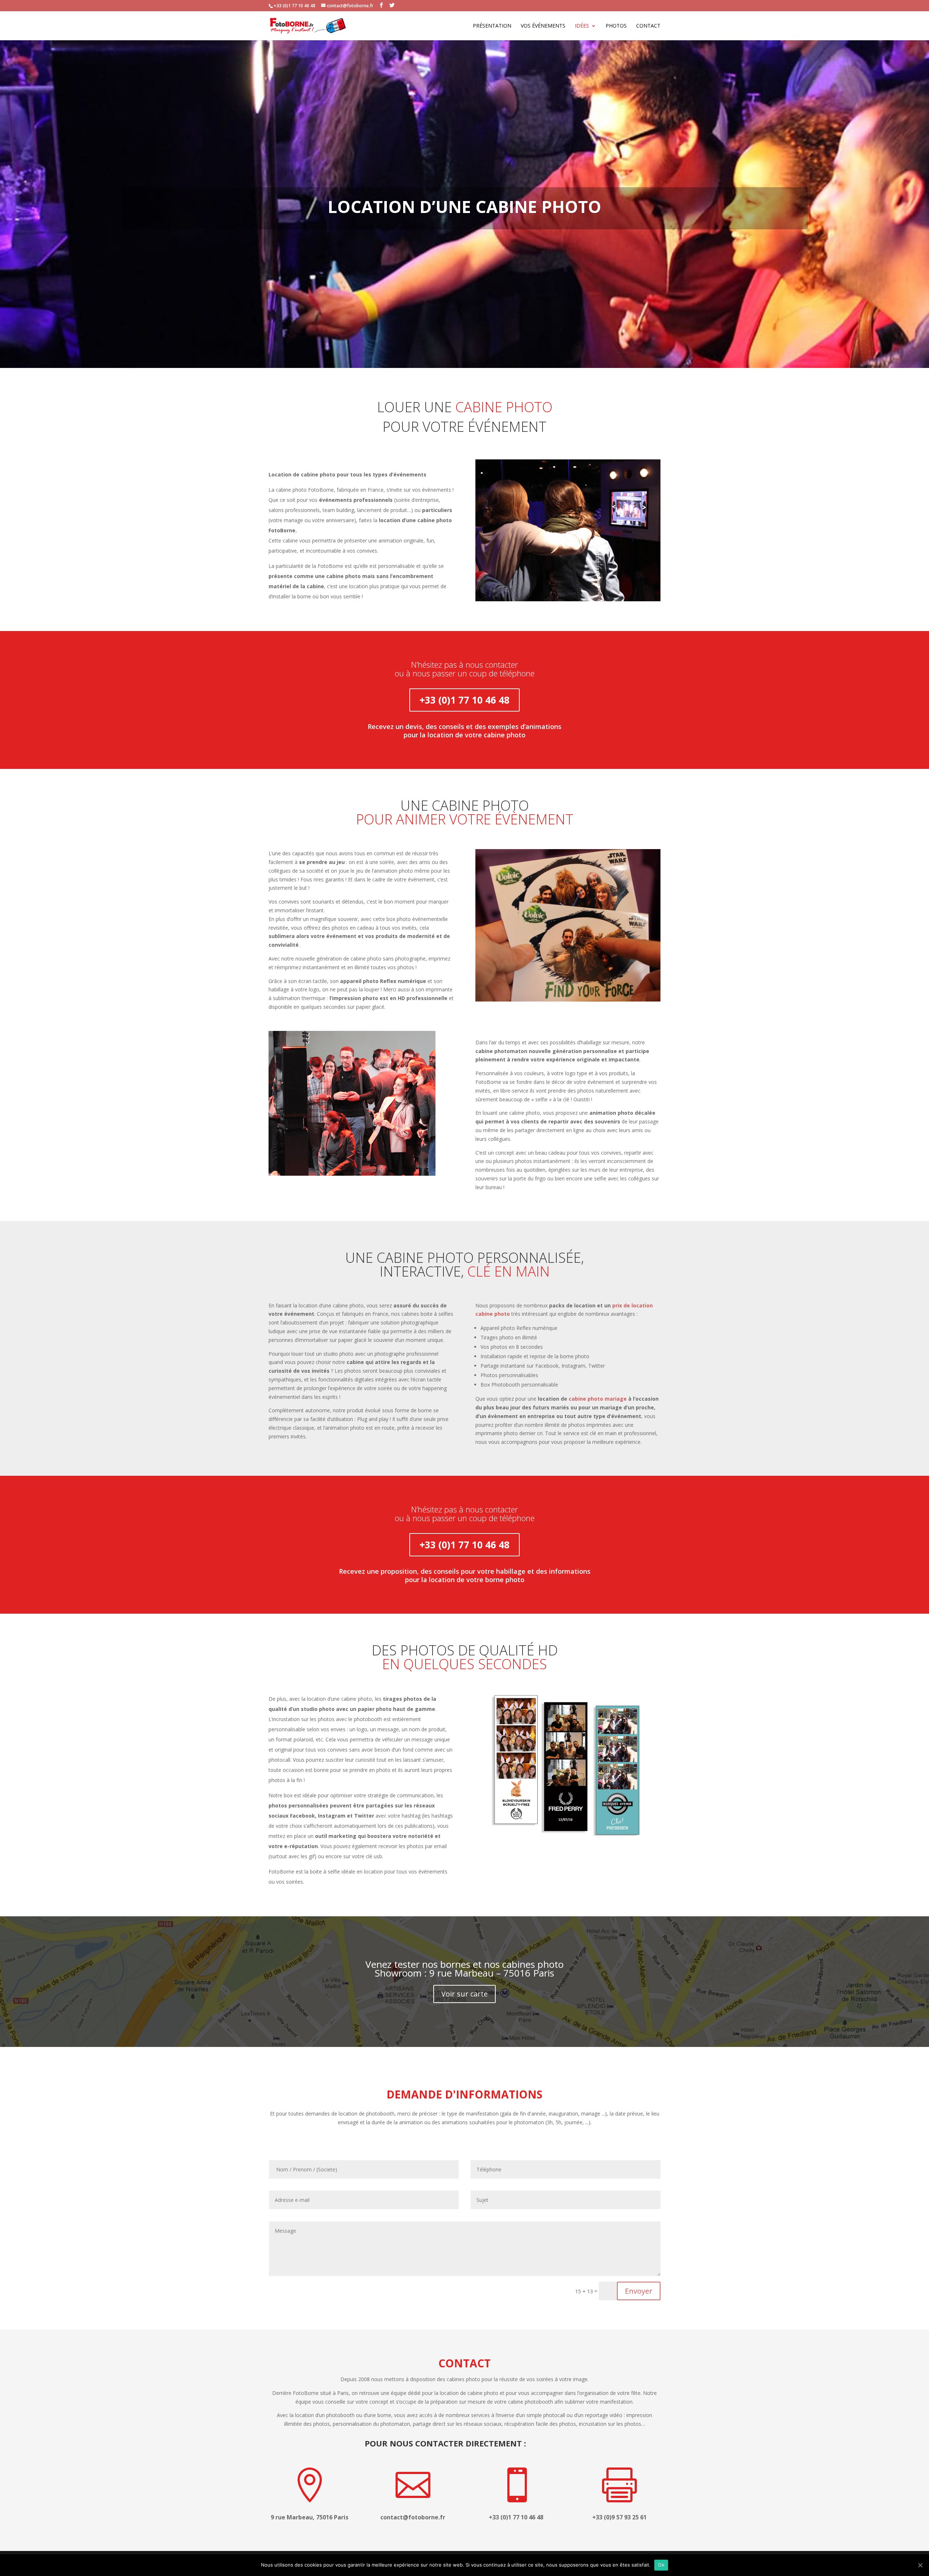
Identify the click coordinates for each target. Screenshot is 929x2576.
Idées (582, 26)
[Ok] (920, 2565)
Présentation (492, 26)
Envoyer (639, 2291)
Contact (648, 26)
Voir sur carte (464, 1994)
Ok (661, 2565)
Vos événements (543, 26)
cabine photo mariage (598, 1399)
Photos (616, 26)
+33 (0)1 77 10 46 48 (464, 700)
